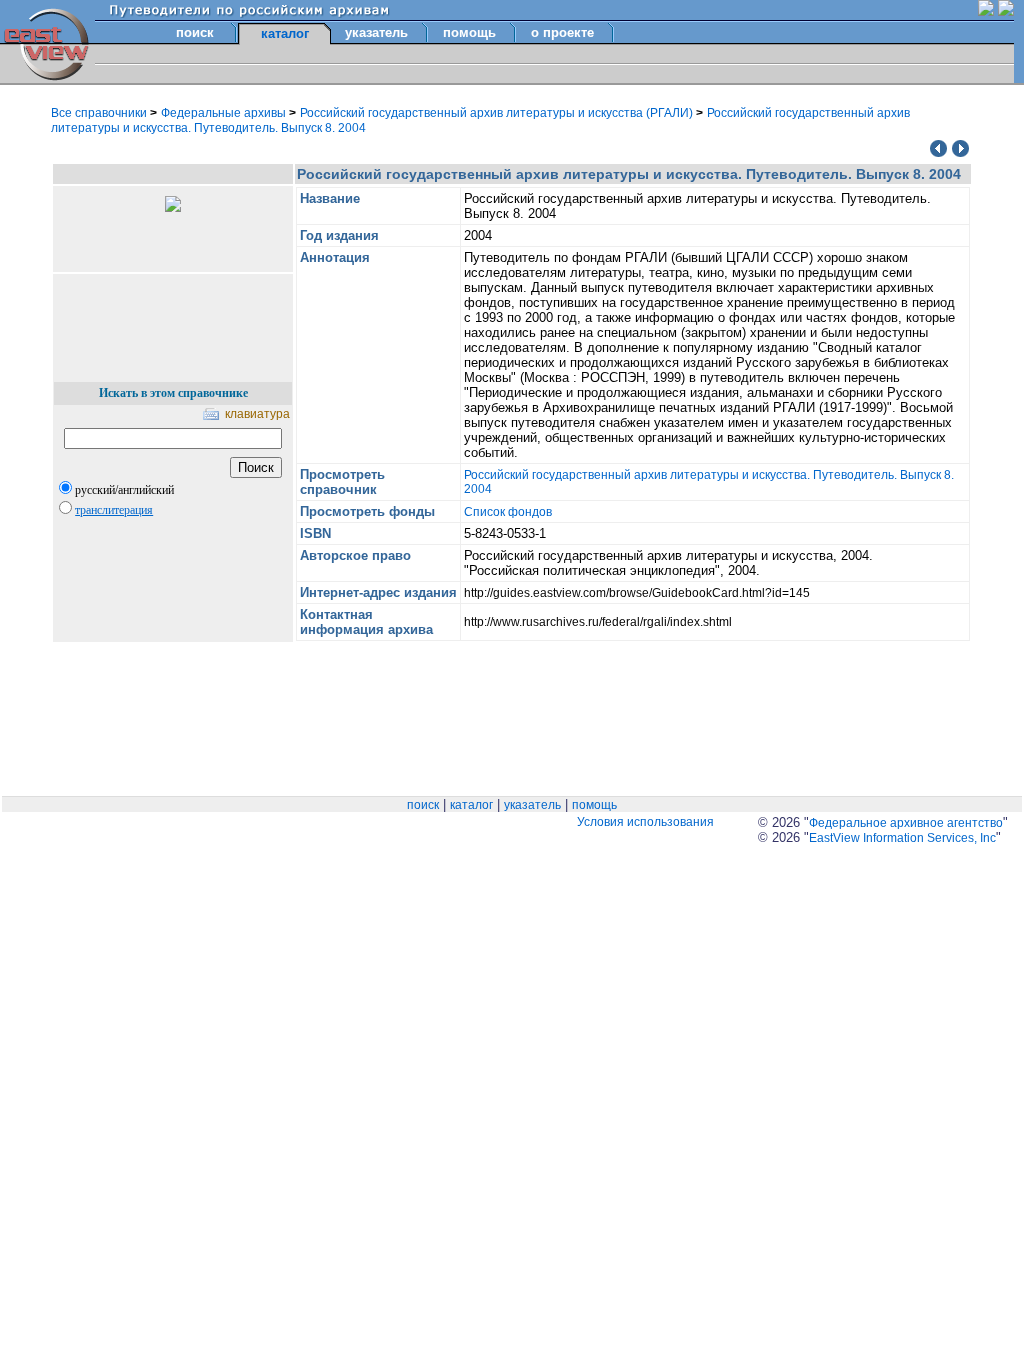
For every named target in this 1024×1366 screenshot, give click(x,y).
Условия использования (645, 822)
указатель (376, 32)
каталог (471, 805)
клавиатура (257, 414)
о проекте (562, 32)
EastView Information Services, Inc (902, 838)
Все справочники (100, 113)
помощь (469, 32)
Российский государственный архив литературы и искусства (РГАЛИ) (498, 113)
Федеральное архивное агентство (906, 823)
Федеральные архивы (225, 113)
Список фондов (508, 512)
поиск (195, 32)
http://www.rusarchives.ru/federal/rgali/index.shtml (598, 622)
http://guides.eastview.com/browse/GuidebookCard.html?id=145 (637, 593)
